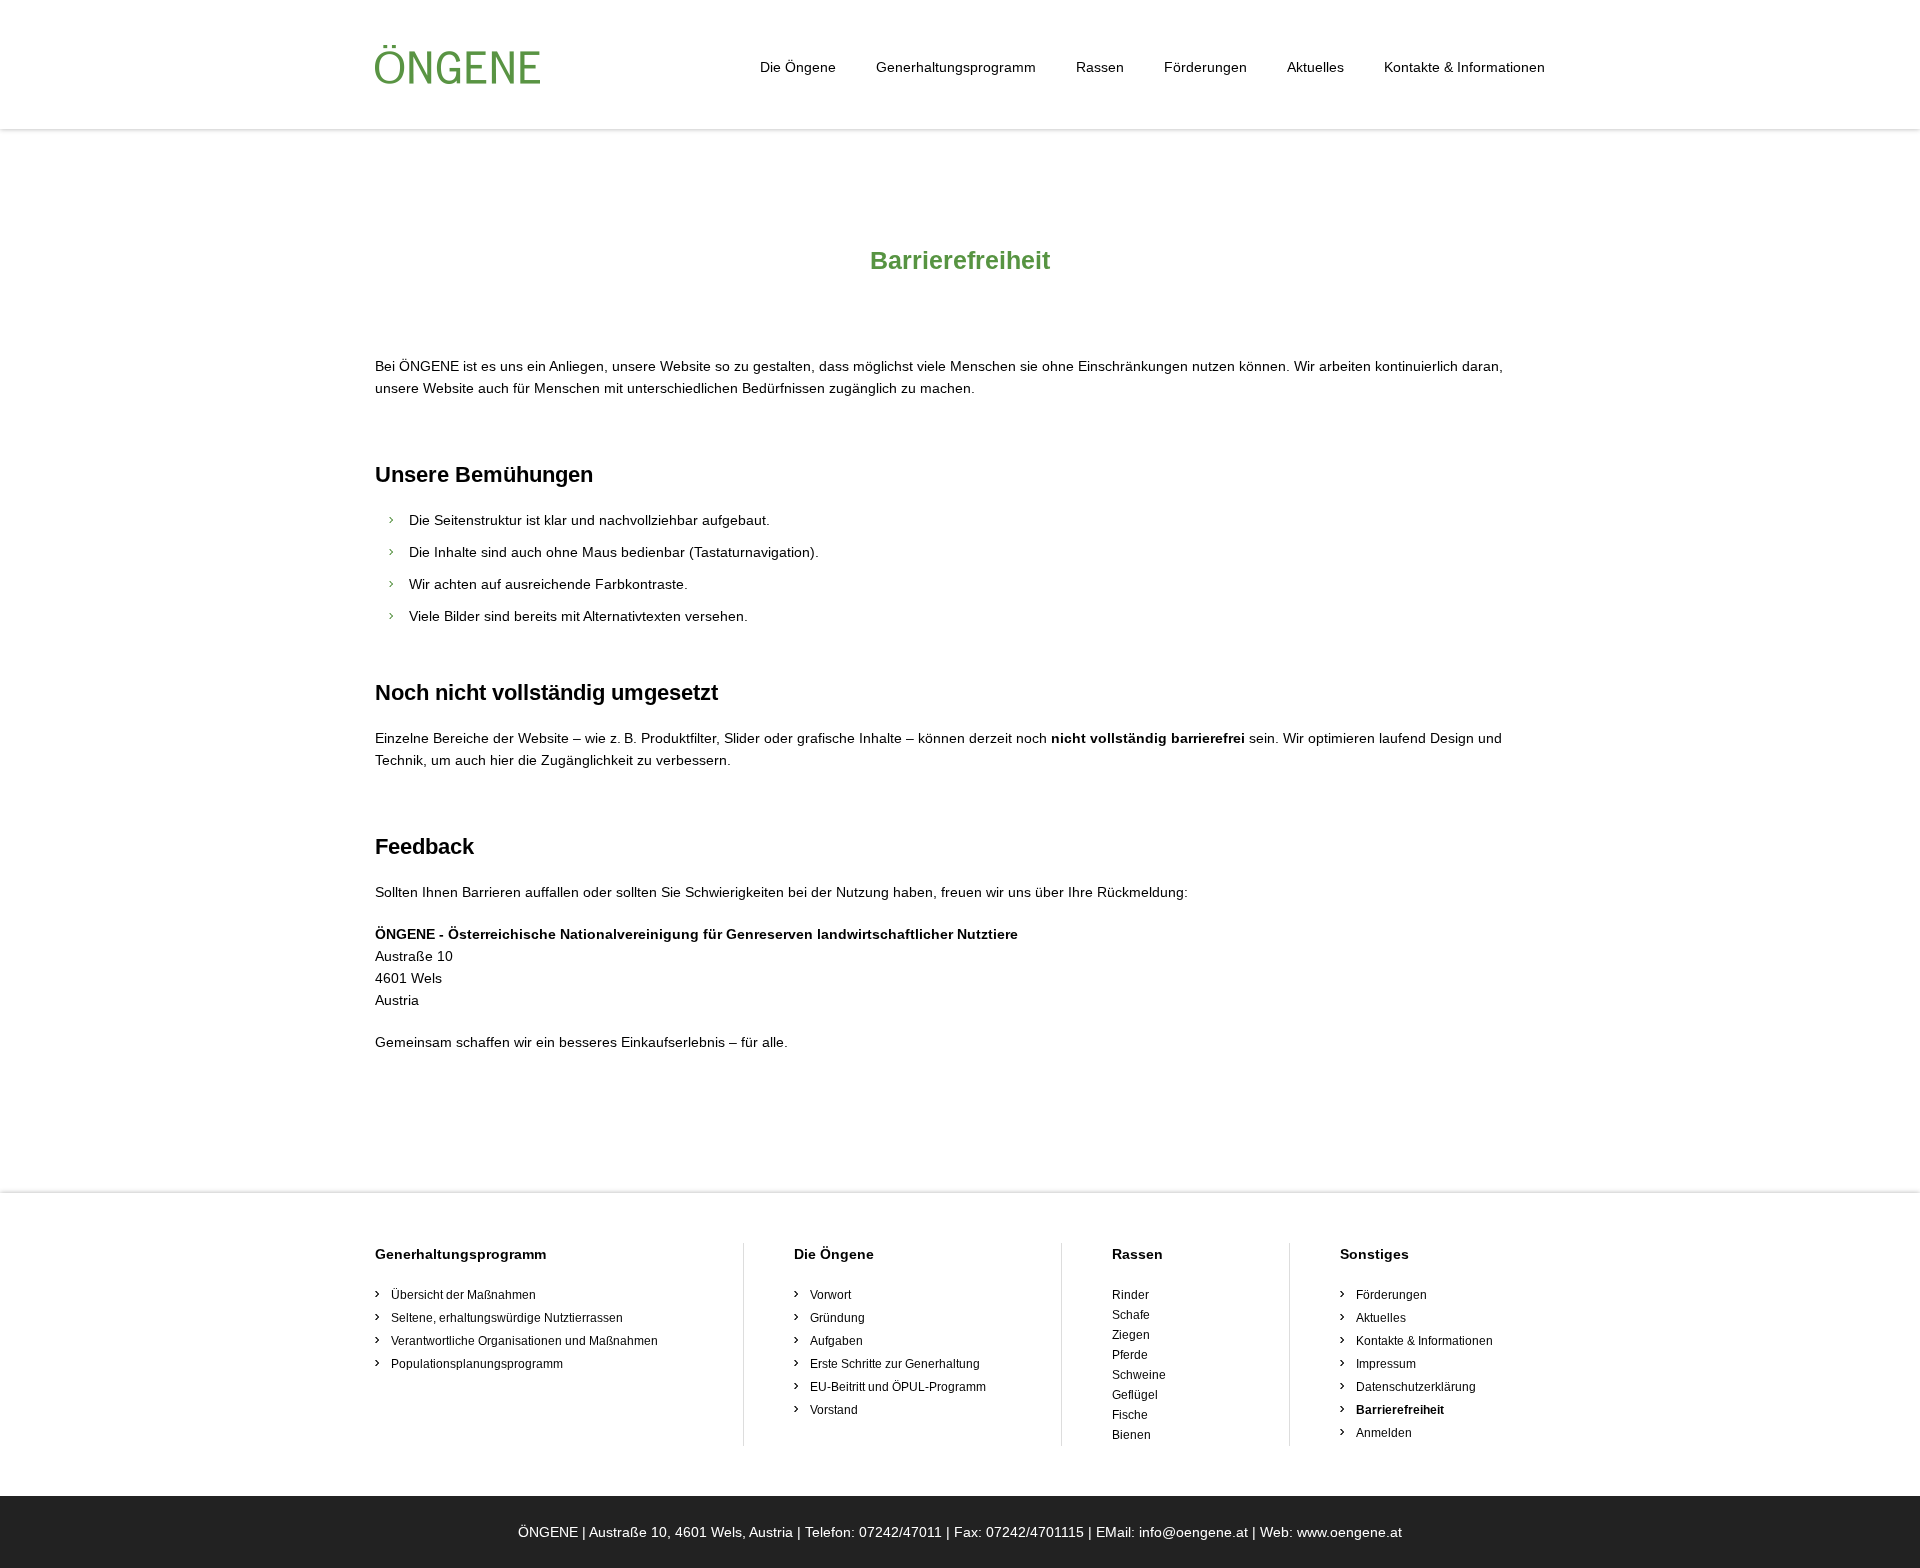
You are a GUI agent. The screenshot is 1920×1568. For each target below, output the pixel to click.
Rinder (1130, 1295)
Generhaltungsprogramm (956, 67)
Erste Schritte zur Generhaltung (895, 1364)
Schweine (1139, 1375)
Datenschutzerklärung (1416, 1387)
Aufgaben (836, 1341)
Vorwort (830, 1295)
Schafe (1131, 1315)
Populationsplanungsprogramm (477, 1364)
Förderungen (1205, 67)
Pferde (1130, 1355)
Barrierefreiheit (1400, 1410)
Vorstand (834, 1410)
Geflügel (1135, 1395)
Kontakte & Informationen (1464, 67)
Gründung (837, 1318)
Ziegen (1131, 1335)
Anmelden (1384, 1433)
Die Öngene (798, 67)
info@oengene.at (1193, 1532)
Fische (1130, 1415)
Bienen (1131, 1435)
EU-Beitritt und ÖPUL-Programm (898, 1387)
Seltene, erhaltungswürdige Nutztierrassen (507, 1318)
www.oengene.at (1349, 1532)
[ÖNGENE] (457, 64)
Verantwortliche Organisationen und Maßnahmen (524, 1341)
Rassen (1100, 67)
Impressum (1386, 1364)
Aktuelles (1315, 67)
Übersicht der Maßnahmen (463, 1295)
